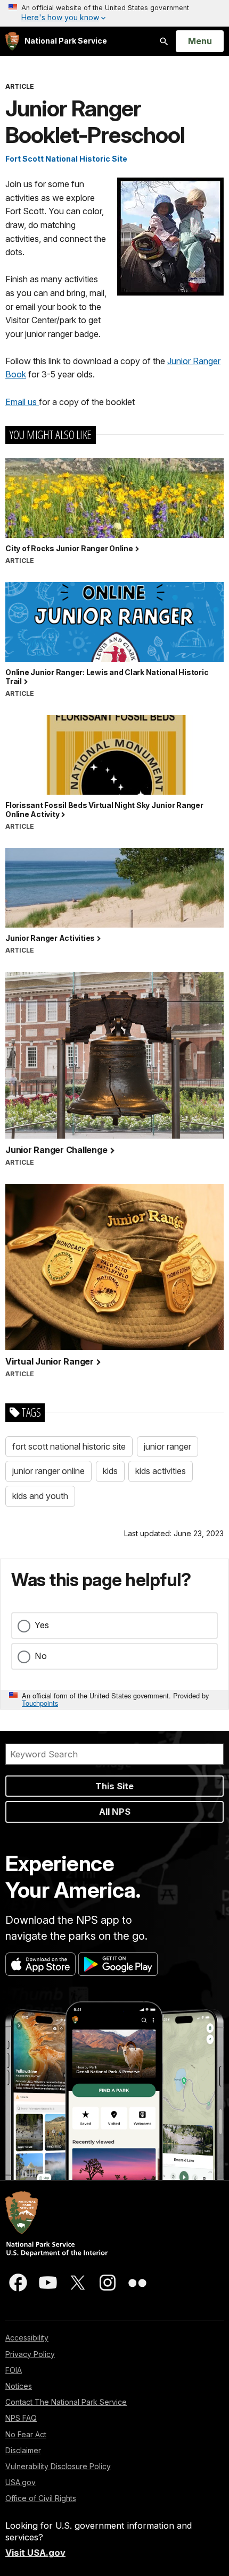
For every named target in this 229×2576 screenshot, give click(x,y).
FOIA (14, 2370)
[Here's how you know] (114, 13)
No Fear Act (26, 2434)
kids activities (161, 1471)
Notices (19, 2386)
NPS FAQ (21, 2418)
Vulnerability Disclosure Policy (58, 2466)
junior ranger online (48, 1471)
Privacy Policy (30, 2354)
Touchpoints (40, 1703)
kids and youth (40, 1496)
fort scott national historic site (69, 1446)
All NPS (115, 1812)
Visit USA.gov (35, 2553)
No (41, 1656)
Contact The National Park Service (66, 2402)
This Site (114, 1786)
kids (110, 1471)
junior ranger (167, 1446)
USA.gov (21, 2482)
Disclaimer (23, 2450)
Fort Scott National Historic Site (66, 159)
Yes (42, 1625)
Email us (22, 402)
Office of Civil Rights (41, 2498)
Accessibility (27, 2338)
